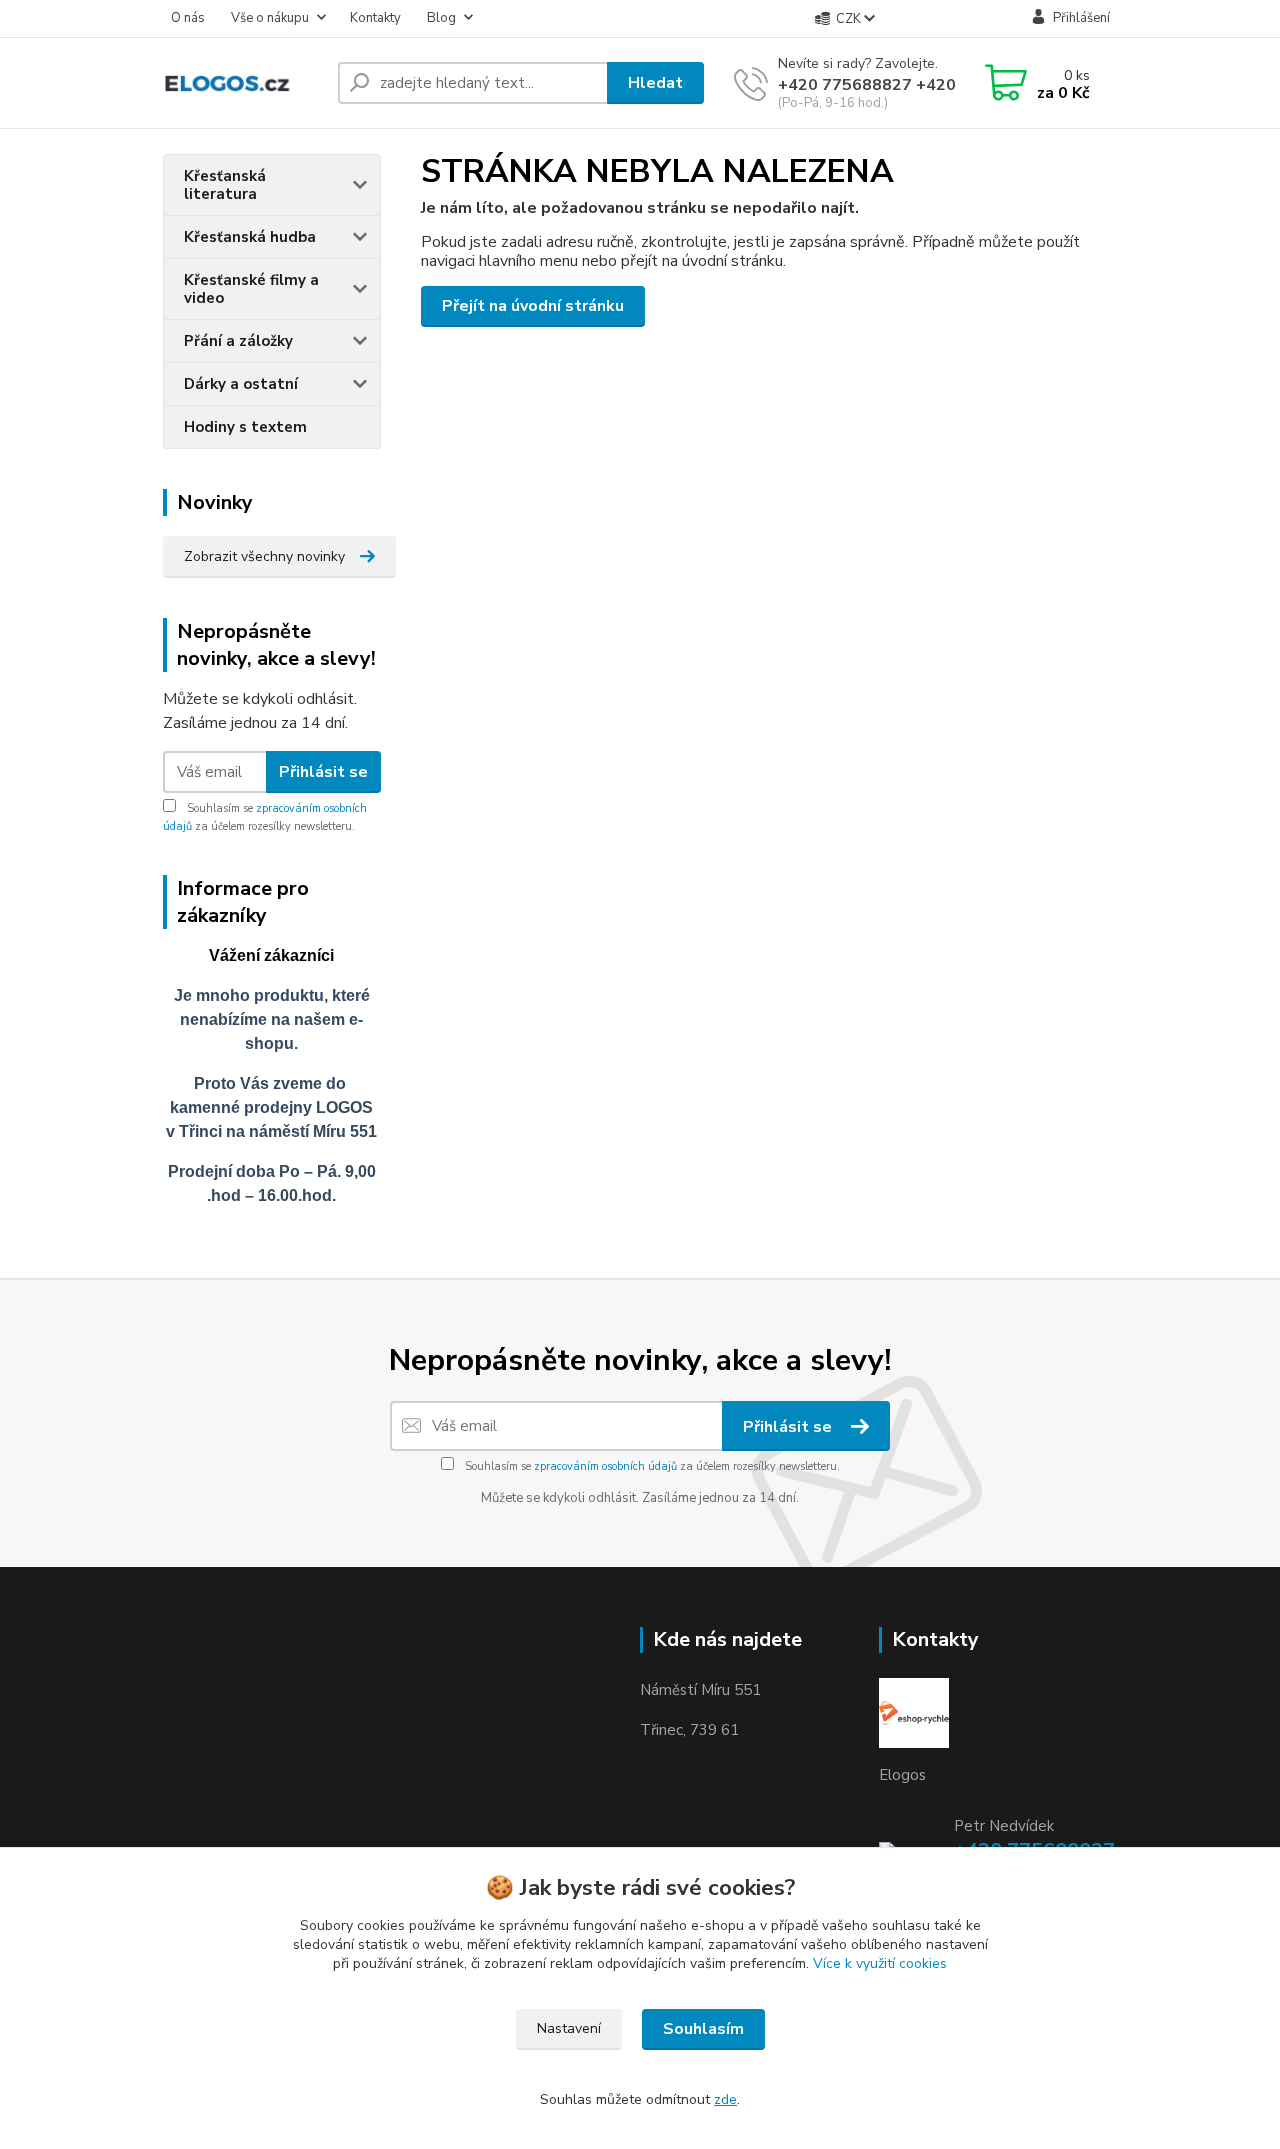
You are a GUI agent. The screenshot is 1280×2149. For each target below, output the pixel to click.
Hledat (655, 83)
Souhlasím (703, 2029)
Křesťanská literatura (225, 185)
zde (725, 2099)
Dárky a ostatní (241, 384)
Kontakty (375, 18)
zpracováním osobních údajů (605, 1466)
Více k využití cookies (880, 1963)
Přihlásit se (323, 772)
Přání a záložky (238, 341)
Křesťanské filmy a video (251, 289)
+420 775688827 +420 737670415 (914, 85)
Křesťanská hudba (250, 237)
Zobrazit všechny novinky (264, 556)
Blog (441, 18)
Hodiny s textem (245, 427)
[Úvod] (242, 83)
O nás (188, 18)
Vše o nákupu (270, 18)
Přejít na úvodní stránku (533, 306)
